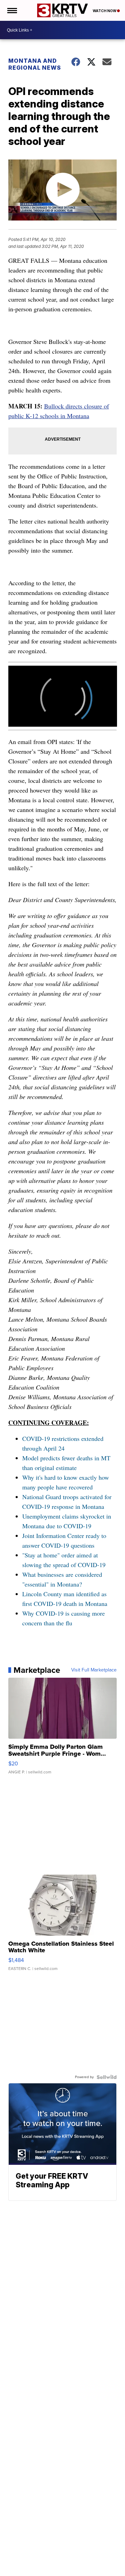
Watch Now (105, 11)
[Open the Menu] (12, 10)
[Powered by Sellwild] (107, 2077)
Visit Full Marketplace (94, 1670)
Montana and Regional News (35, 64)
